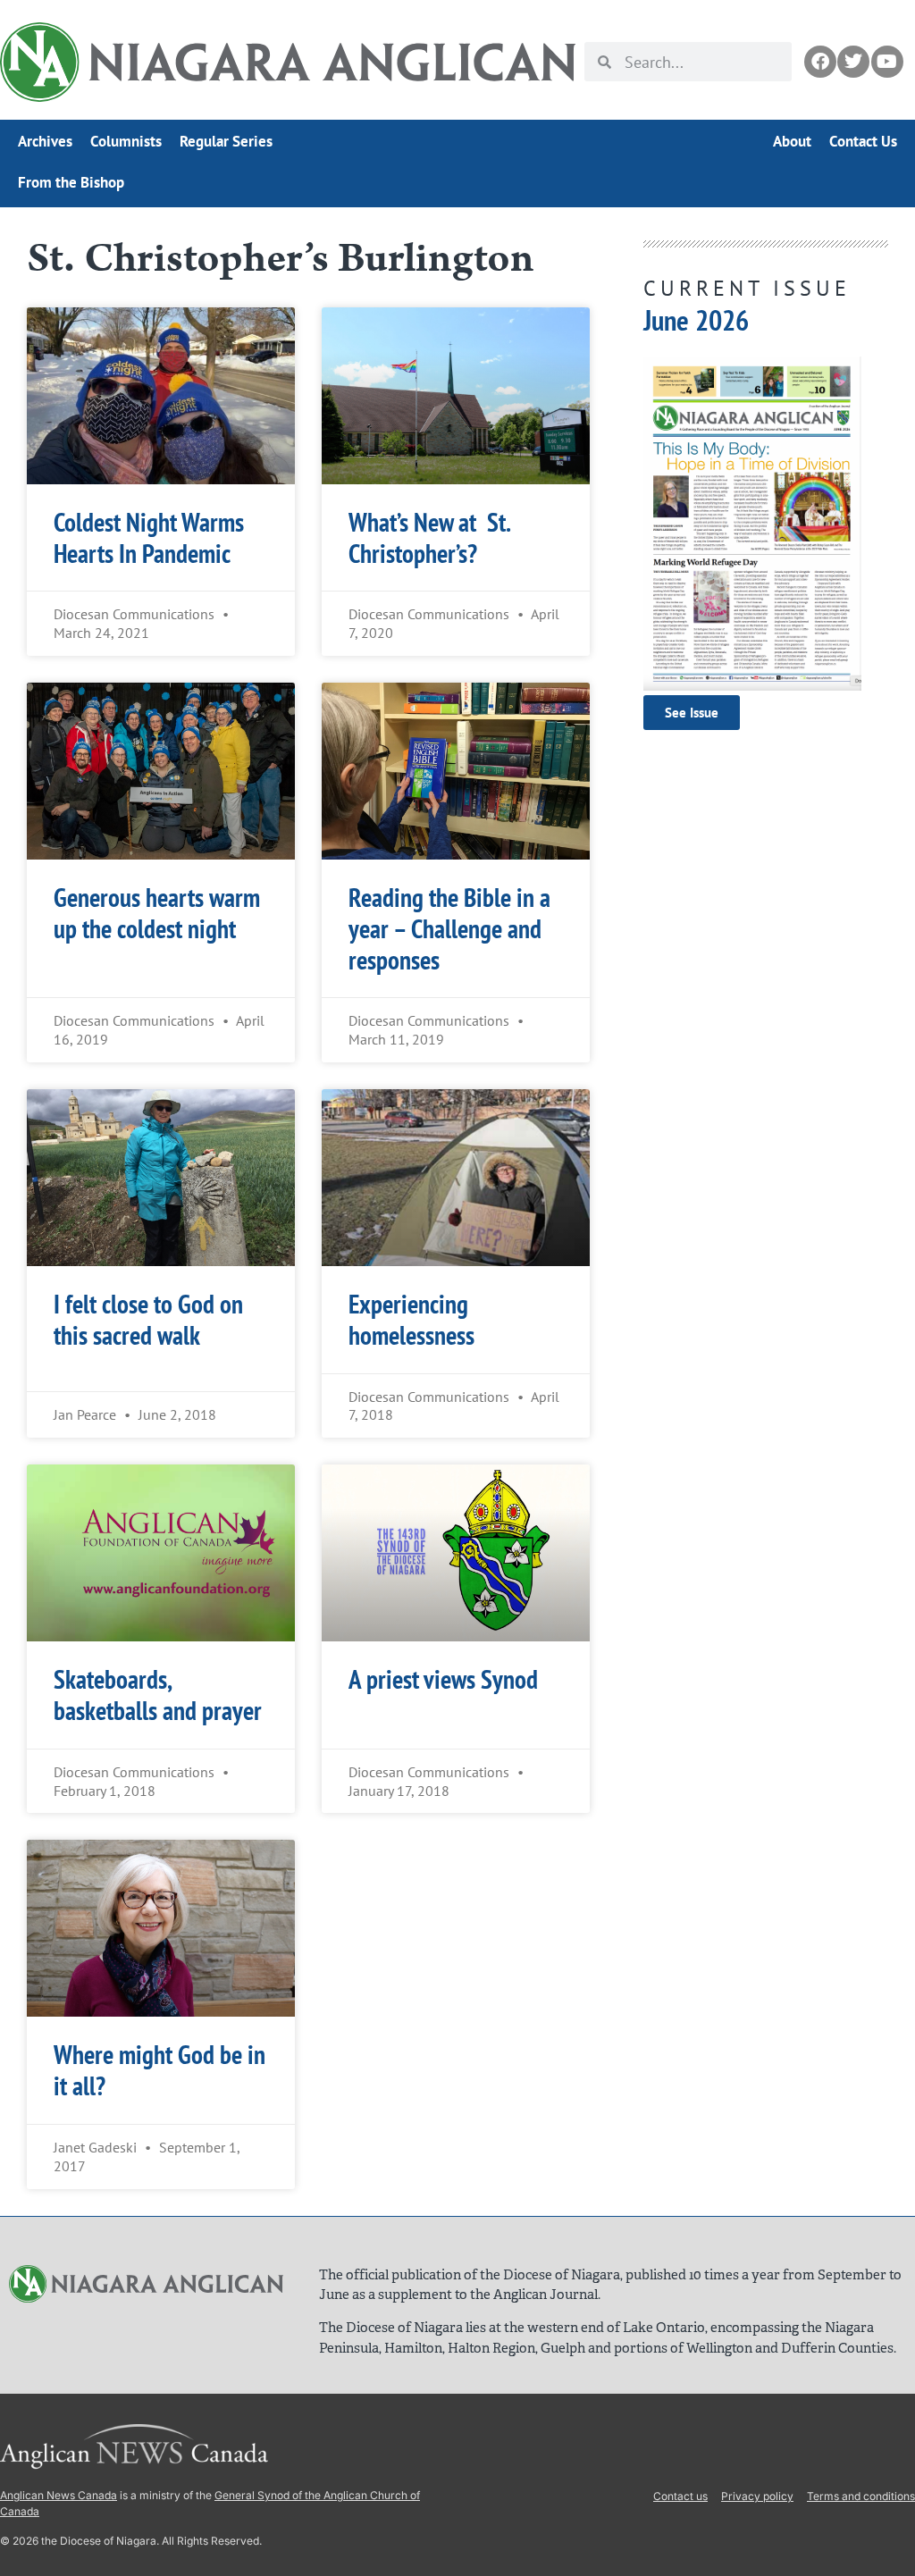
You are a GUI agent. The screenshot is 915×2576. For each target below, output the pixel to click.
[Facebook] (820, 62)
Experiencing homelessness (411, 1320)
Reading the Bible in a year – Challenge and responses (449, 929)
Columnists (126, 141)
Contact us (680, 2496)
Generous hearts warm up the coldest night (157, 913)
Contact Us (863, 141)
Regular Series (226, 141)
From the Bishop (71, 182)
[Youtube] (887, 62)
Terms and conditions (861, 2496)
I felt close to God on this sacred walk (148, 1320)
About (792, 141)
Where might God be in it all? (159, 2070)
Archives (45, 141)
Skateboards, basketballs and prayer (158, 1695)
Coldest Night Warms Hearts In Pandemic (149, 538)
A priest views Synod (443, 1679)
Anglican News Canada (59, 2495)
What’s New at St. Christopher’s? (429, 538)
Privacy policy (757, 2496)
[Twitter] (853, 62)
